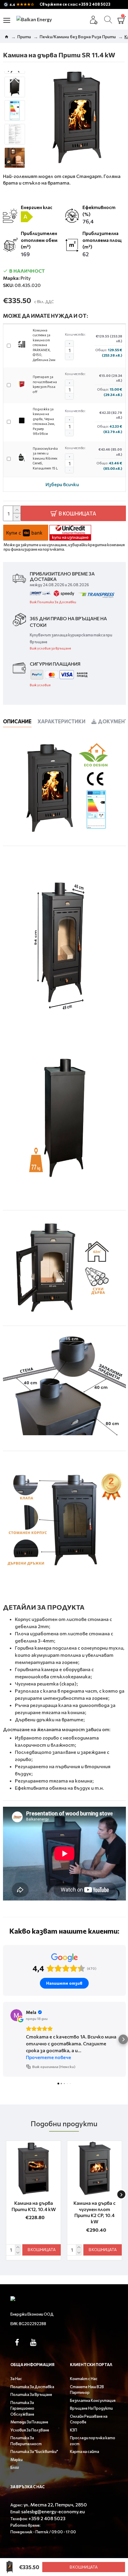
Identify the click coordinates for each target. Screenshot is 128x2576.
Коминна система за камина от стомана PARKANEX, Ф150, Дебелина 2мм (44, 345)
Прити (24, 37)
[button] (15, 80)
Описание (17, 721)
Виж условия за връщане (50, 648)
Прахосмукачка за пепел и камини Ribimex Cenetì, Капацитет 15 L (45, 458)
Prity (26, 278)
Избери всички (62, 484)
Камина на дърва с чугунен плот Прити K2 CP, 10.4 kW (95, 2212)
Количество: (75, 334)
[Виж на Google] (16, 2015)
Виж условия (40, 685)
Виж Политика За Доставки (53, 602)
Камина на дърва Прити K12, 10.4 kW (34, 2206)
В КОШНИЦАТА (84, 2567)
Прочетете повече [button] (49, 2057)
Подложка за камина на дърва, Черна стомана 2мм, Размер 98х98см (44, 421)
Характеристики (61, 721)
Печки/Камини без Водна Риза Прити (78, 37)
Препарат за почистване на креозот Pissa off (45, 384)
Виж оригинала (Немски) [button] (54, 2067)
